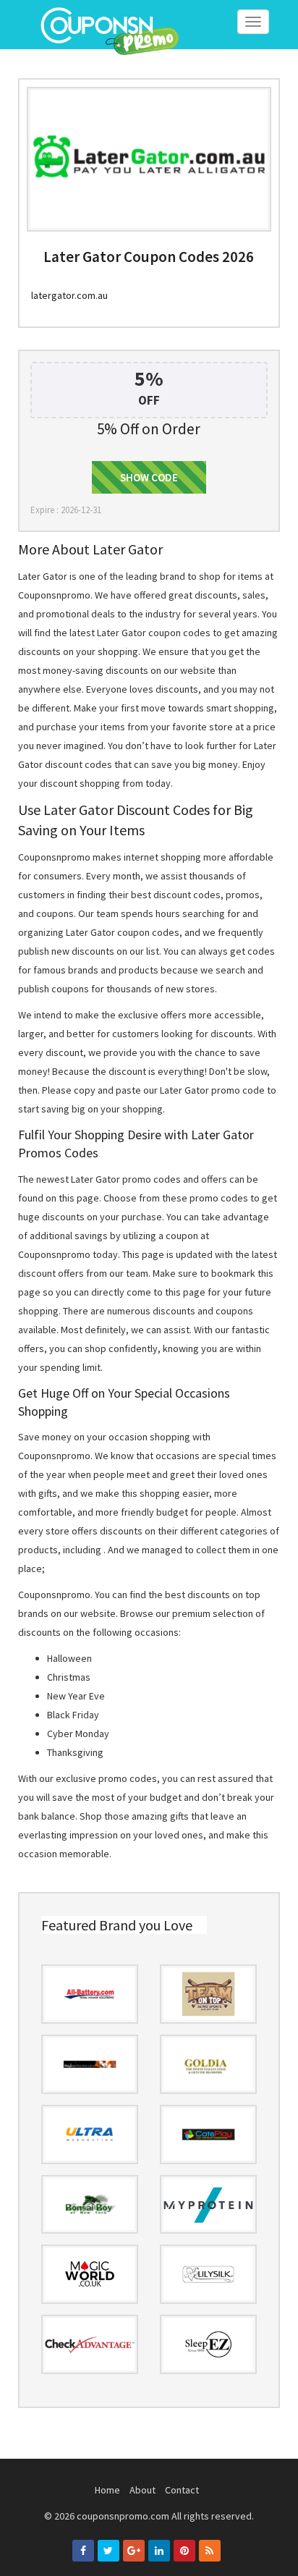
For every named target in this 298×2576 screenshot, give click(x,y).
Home (107, 2490)
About (142, 2490)
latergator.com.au (69, 295)
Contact (182, 2490)
